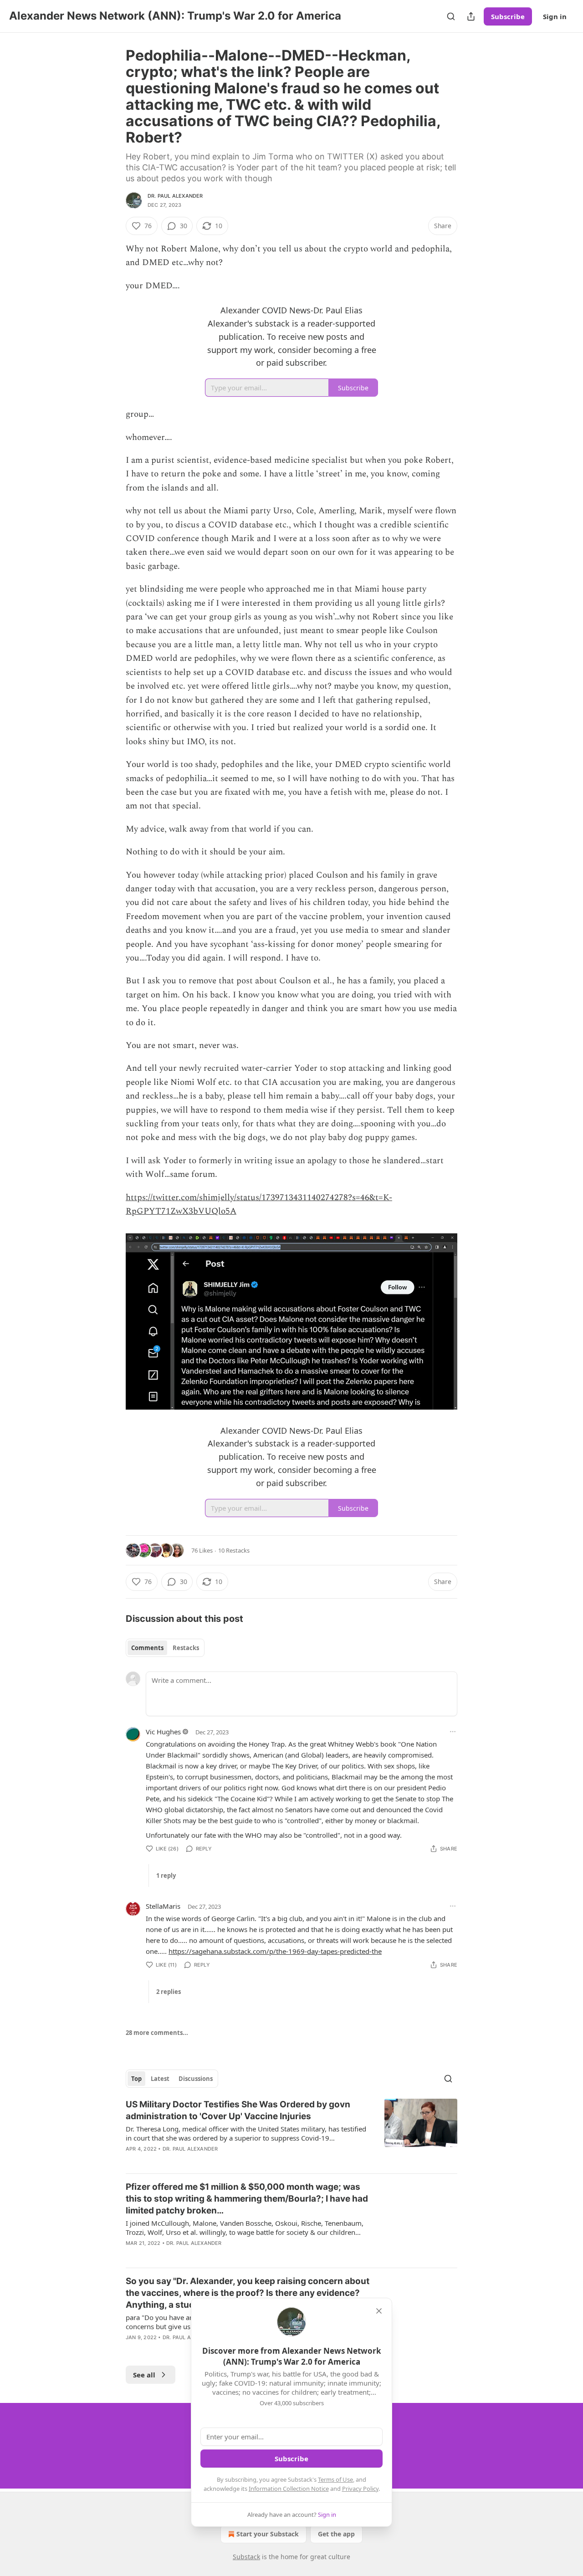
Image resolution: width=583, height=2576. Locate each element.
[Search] (451, 16)
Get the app (336, 2534)
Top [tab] (136, 2079)
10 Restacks (234, 1550)
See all (144, 2375)
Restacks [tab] (186, 1648)
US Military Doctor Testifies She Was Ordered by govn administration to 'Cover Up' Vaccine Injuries (238, 2110)
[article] (291, 2132)
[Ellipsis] (453, 1732)
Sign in (555, 16)
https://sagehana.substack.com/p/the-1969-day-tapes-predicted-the (275, 1951)
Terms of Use (335, 2479)
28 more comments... (157, 2033)
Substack (246, 2557)
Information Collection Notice (289, 2489)
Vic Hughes (163, 1732)
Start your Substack (268, 2534)
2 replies (169, 1992)
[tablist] (165, 1648)
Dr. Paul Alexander (175, 196)
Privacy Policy (360, 2489)
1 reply (166, 1876)
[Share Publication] (471, 16)
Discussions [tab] (196, 2079)
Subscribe (508, 16)
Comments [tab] (147, 1648)
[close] (379, 2311)
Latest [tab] (160, 2079)
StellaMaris (163, 1906)
